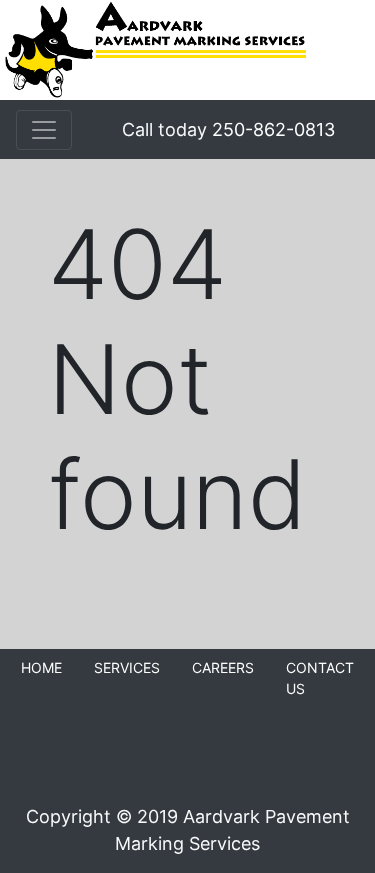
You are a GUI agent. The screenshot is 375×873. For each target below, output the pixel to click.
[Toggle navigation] (44, 130)
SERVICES (127, 667)
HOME (41, 667)
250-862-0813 (273, 129)
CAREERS (223, 667)
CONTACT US (320, 678)
